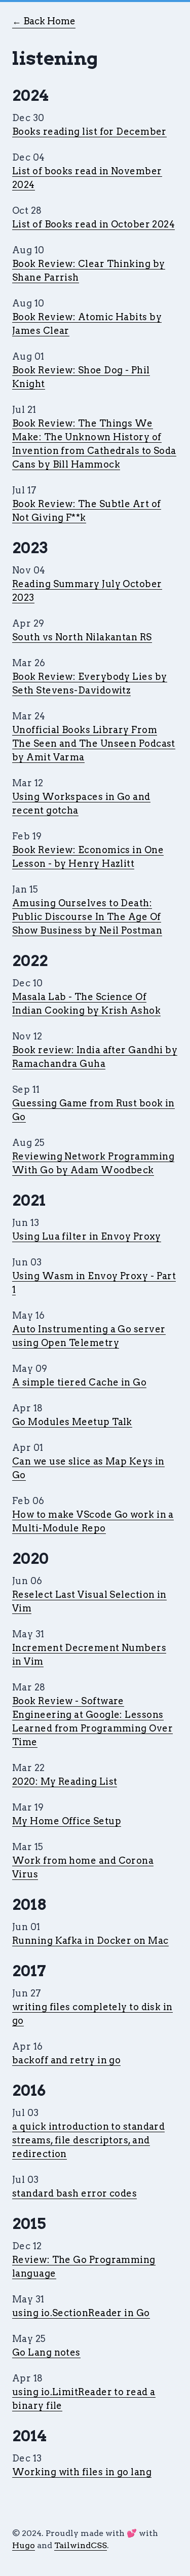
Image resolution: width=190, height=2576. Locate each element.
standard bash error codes (74, 2193)
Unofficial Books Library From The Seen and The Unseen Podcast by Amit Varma (94, 743)
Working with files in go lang (82, 2472)
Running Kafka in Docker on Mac (90, 1940)
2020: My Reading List (65, 1781)
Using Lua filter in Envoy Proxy (87, 1236)
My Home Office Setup (67, 1821)
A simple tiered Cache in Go (79, 1382)
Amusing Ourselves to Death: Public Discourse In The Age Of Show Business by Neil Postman (87, 917)
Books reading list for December (89, 131)
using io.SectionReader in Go (81, 2313)
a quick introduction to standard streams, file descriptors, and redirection (88, 2140)
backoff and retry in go (66, 2060)
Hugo (24, 2545)
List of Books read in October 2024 (93, 224)
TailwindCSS (81, 2545)
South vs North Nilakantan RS (82, 637)
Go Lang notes (46, 2352)
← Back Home (44, 21)
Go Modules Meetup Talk (72, 1422)
